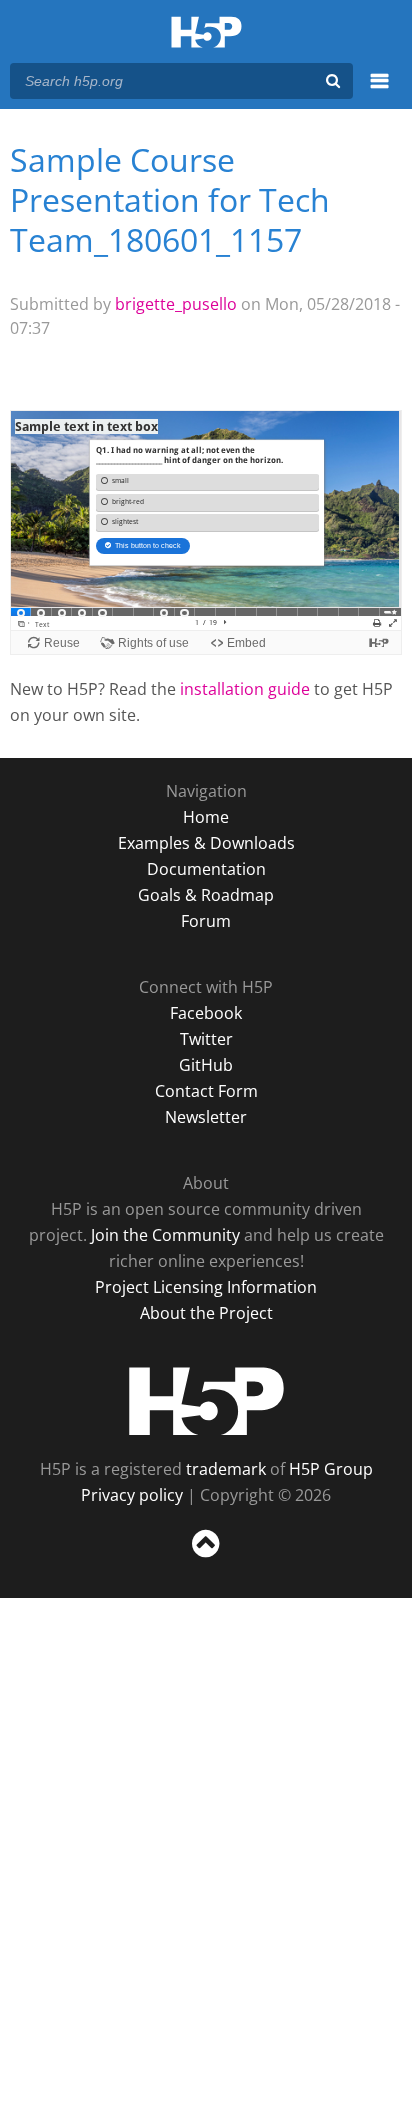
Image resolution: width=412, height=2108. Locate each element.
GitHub (206, 1065)
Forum (206, 921)
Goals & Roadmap (206, 895)
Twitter (206, 1039)
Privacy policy (132, 1495)
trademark (226, 1469)
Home (206, 817)
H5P (206, 1401)
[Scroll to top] (206, 1558)
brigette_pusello (176, 304)
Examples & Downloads (206, 843)
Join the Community (165, 1235)
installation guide (245, 689)
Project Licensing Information (206, 1287)
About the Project (206, 1313)
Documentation (206, 869)
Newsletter (206, 1117)
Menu (379, 92)
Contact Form (206, 1091)
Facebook (206, 1013)
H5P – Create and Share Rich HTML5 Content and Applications (206, 33)
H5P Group (331, 1469)
